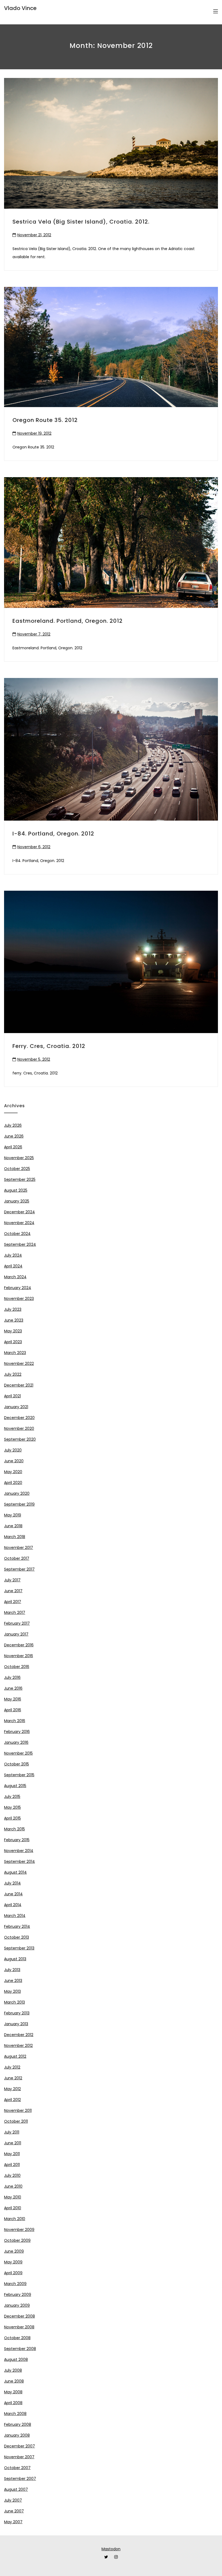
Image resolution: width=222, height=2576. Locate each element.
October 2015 (17, 1764)
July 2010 (12, 2175)
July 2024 (13, 1255)
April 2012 (12, 2100)
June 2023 (14, 1320)
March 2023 (15, 1353)
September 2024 (20, 1244)
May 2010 (13, 2197)
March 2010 (15, 2219)
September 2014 (19, 1861)
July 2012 (12, 2067)
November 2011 (18, 2110)
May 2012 (12, 2089)
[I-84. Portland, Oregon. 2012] (111, 749)
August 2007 (16, 2489)
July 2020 (13, 1450)
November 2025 (19, 1158)
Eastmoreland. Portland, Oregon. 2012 (68, 621)
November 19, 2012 (34, 433)
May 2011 (12, 2154)
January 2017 (16, 1634)
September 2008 (20, 2349)
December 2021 (19, 1385)
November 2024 (19, 1223)
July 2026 (13, 1125)
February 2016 (17, 1732)
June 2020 (14, 1461)
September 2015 (19, 1775)
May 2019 (13, 1515)
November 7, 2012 (34, 634)
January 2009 (17, 2305)
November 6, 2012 (34, 847)
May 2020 (13, 1472)
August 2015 (15, 1786)
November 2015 (18, 1753)
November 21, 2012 (34, 235)
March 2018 (15, 1537)
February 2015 (17, 1840)
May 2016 (13, 1699)
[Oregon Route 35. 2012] (111, 347)
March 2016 (15, 1721)
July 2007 (13, 2500)
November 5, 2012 (34, 1059)
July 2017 (12, 1580)
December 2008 (19, 2316)
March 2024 (15, 1277)
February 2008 (18, 2424)
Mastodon (111, 2549)
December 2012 (19, 2035)
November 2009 (19, 2230)
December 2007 (19, 2446)
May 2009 (13, 2262)
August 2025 (16, 1190)
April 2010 (13, 2208)
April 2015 (12, 1818)
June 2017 (13, 1591)
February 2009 (18, 2295)
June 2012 (13, 2078)
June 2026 (14, 1136)
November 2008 (19, 2327)
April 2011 (12, 2165)
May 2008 (13, 2392)
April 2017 (13, 1602)
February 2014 (17, 1926)
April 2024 (13, 1266)
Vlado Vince (20, 8)
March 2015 (14, 1829)
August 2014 (15, 1872)
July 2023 (13, 1309)
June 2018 (13, 1526)
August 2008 (16, 2359)
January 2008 (17, 2435)
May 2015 (12, 1807)
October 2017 (17, 1558)
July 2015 (12, 1797)
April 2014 (13, 1905)
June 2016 (13, 1688)
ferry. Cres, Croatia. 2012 (49, 1046)
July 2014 (12, 1883)
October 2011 (16, 2121)
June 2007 (14, 2511)
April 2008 (13, 2403)
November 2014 (19, 1851)
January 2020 (17, 1493)
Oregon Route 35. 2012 (45, 420)
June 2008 (14, 2381)
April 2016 (13, 1710)
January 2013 (16, 2024)
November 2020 (19, 1428)
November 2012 (18, 2046)
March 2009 (15, 2284)
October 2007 (17, 2468)
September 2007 (20, 2479)
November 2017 (19, 1548)
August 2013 (15, 1959)
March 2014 (15, 1916)
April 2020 (13, 1483)
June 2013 (13, 1981)
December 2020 (19, 1418)
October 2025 (17, 1169)
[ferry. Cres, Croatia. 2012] (111, 962)
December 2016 (19, 1645)
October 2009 (17, 2240)
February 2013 (17, 2013)
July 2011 (12, 2132)
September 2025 (20, 1179)
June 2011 (13, 2143)
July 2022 (13, 1374)
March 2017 (15, 1613)
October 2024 (17, 1234)
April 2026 (13, 1147)
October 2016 (17, 1667)
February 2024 (18, 1288)
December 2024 (19, 1212)
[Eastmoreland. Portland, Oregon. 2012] (111, 543)
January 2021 (16, 1407)
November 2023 (19, 1299)
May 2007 (13, 2522)
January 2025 (17, 1201)
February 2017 (17, 1623)
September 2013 (19, 1948)
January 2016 (16, 1742)
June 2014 (13, 1894)
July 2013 (12, 1970)
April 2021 (12, 1396)
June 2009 (14, 2251)
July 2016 (12, 1677)
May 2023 (13, 1331)
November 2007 (19, 2457)
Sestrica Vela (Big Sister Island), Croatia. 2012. (81, 222)
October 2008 (17, 2338)
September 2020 (20, 1439)
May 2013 (12, 1991)
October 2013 (17, 1937)
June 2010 (13, 2186)
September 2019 (19, 1504)
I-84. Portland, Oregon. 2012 (53, 834)
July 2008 (13, 2370)
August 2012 (15, 2056)
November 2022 (19, 1364)
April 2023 (13, 1342)
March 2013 (14, 2002)
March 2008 (15, 2414)
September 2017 (19, 1569)
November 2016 (19, 1656)
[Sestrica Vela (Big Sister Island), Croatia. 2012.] (111, 143)
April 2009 (13, 2273)
